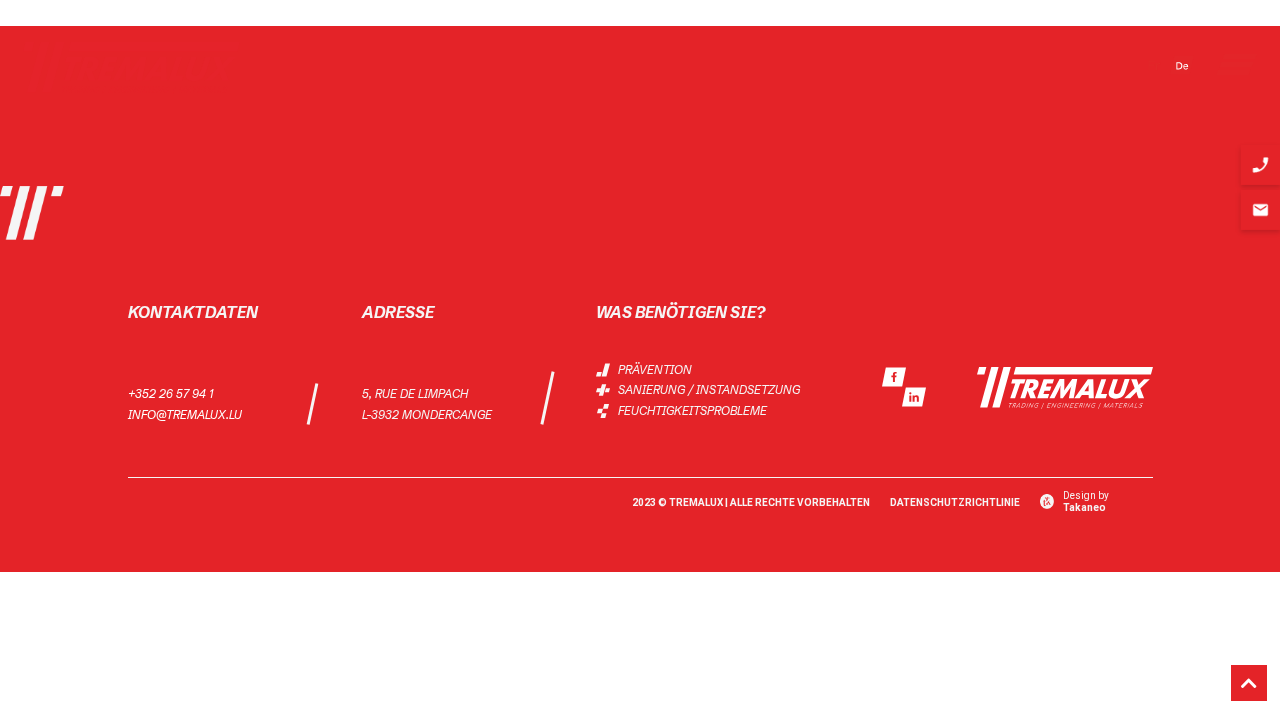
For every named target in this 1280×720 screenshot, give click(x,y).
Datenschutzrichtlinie (955, 502)
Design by (1086, 501)
